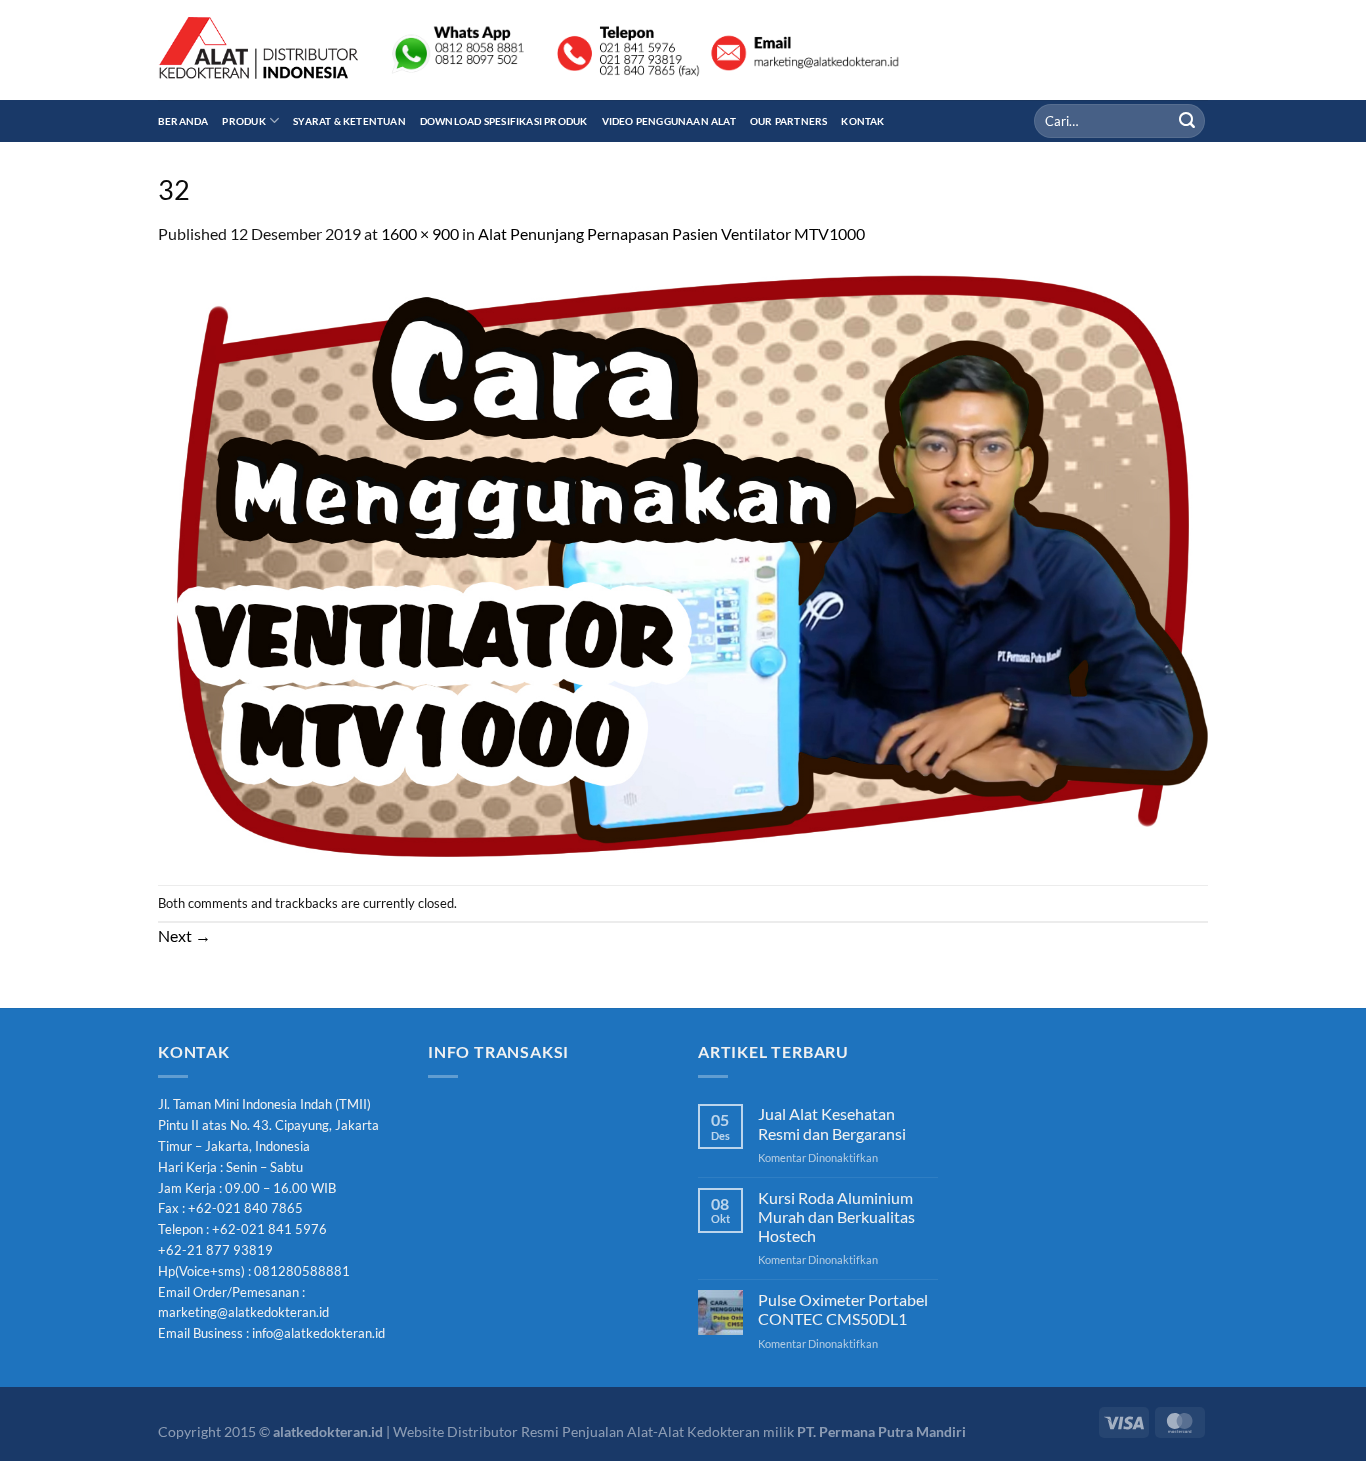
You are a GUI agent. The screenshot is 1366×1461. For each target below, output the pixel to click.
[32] (683, 563)
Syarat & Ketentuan (349, 121)
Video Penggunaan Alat (669, 121)
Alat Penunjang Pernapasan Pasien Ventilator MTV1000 (671, 233)
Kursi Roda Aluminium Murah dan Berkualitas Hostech (836, 1216)
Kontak (862, 121)
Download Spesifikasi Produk (504, 121)
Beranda (183, 121)
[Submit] (1187, 121)
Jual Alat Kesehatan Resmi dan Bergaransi (832, 1123)
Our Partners (789, 121)
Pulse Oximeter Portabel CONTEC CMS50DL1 (843, 1309)
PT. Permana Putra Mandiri (881, 1431)
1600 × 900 (420, 233)
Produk (243, 121)
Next (184, 935)
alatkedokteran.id (328, 1431)
